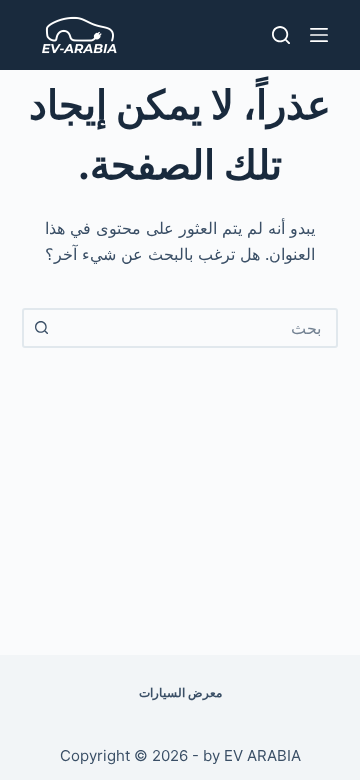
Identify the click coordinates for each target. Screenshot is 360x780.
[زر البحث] (42, 328)
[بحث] (281, 35)
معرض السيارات (180, 692)
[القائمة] (319, 35)
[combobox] (198, 328)
